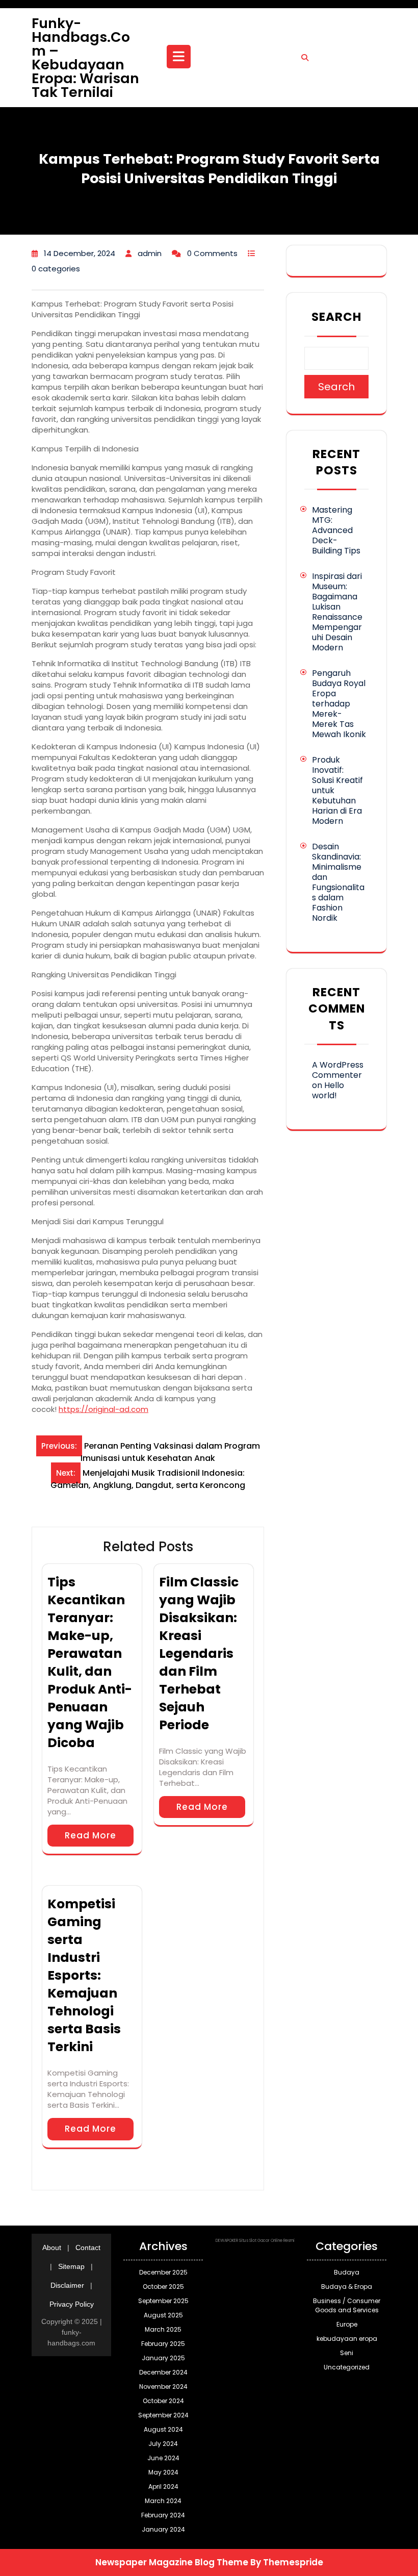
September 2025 (163, 2301)
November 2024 (163, 2386)
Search (336, 317)
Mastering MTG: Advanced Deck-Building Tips (336, 530)
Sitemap (71, 2266)
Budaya (347, 2272)
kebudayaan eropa (347, 2339)
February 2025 (163, 2344)
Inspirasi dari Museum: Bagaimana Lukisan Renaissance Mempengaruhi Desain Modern (337, 612)
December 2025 (163, 2272)
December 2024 (163, 2372)
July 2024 (163, 2444)
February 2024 (163, 2515)
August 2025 (163, 2315)
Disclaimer (67, 2285)
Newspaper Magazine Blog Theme (172, 2562)
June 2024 (163, 2458)
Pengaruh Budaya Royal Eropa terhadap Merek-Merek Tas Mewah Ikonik (339, 704)
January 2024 (163, 2529)
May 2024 (163, 2472)
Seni (347, 2353)
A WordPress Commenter (338, 1070)
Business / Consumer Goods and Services (347, 2305)
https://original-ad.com (103, 1409)
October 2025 (163, 2287)
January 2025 (163, 2358)
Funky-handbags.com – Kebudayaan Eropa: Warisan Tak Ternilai (85, 58)
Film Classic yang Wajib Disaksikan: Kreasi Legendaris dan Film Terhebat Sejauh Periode (199, 1653)
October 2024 (163, 2401)
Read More (90, 1835)
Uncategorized (347, 2367)
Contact (88, 2247)
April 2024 (163, 2486)
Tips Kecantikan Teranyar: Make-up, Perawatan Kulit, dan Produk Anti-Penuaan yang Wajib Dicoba (90, 1662)
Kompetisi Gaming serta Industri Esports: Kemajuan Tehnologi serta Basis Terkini (84, 1975)
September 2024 (163, 2415)
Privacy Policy (72, 2304)
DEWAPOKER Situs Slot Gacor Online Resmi (255, 2241)
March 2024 (163, 2501)
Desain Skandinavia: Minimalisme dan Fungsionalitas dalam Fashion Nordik (338, 882)
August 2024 (163, 2429)
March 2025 (163, 2329)
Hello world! (328, 1090)
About (52, 2247)
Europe (347, 2324)
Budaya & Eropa (347, 2287)
